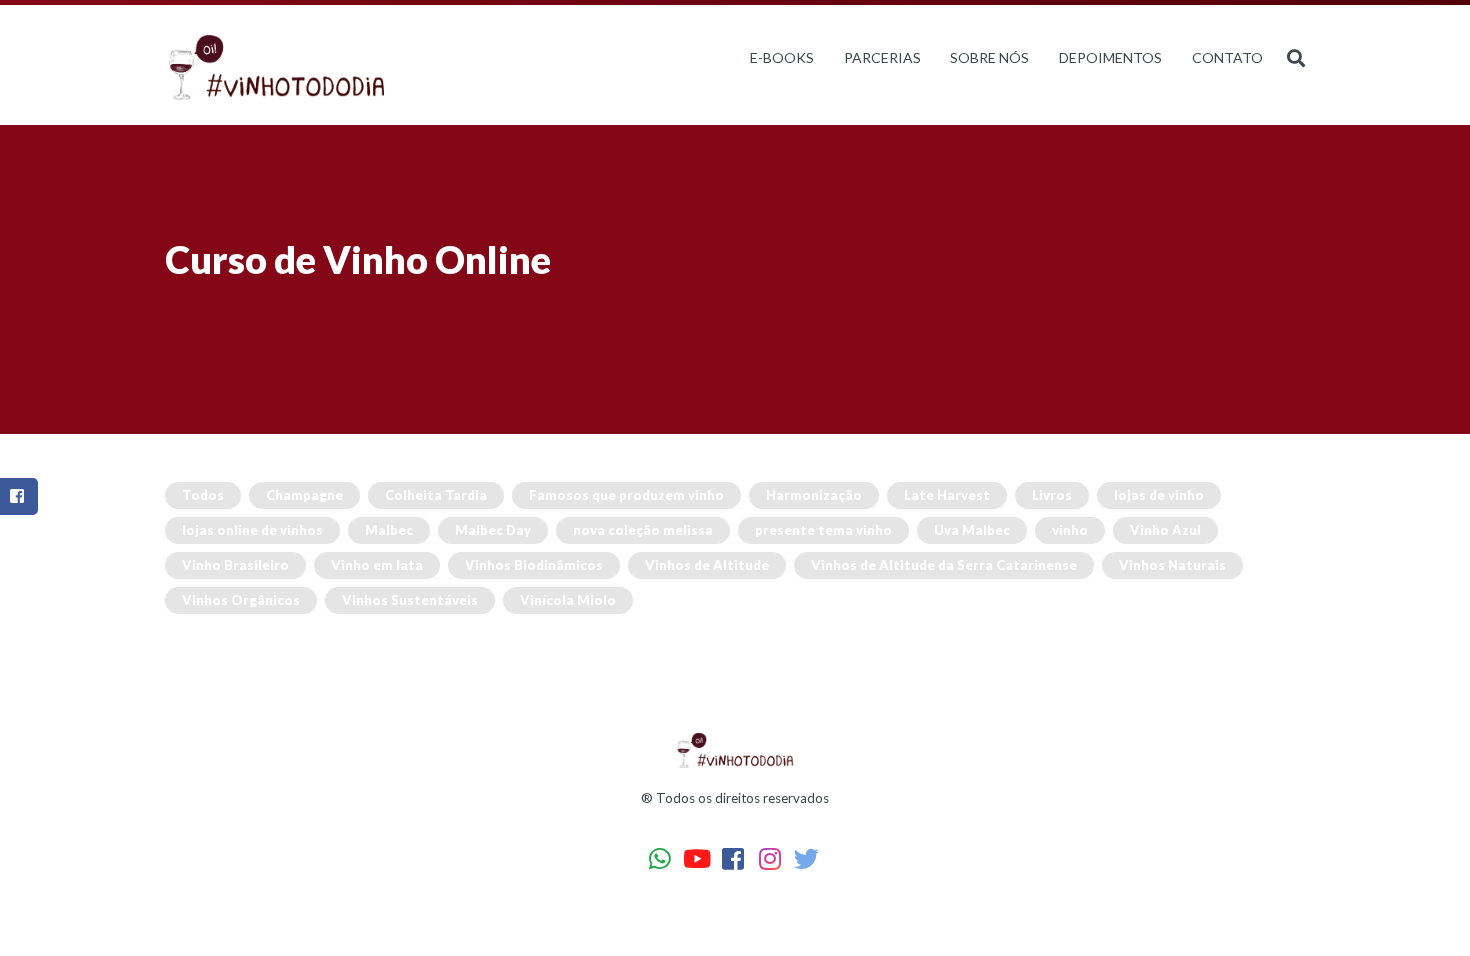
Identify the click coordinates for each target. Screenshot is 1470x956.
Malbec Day (493, 530)
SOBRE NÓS (989, 57)
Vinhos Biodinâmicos (534, 565)
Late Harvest (947, 495)
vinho (1070, 530)
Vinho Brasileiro (235, 565)
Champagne (304, 495)
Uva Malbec (972, 530)
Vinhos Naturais (1172, 565)
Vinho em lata (377, 565)
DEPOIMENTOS (1110, 57)
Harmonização (814, 495)
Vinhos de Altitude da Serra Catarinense (944, 565)
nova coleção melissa (643, 530)
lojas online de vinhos (252, 530)
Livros (1052, 495)
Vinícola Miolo (568, 600)
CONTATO (1227, 57)
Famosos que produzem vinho (626, 495)
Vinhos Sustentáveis (410, 600)
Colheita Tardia (436, 495)
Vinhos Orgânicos (241, 600)
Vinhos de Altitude (707, 565)
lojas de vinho (1159, 495)
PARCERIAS (882, 57)
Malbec (389, 530)
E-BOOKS (782, 57)
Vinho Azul (1165, 530)
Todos (203, 495)
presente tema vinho (823, 530)
